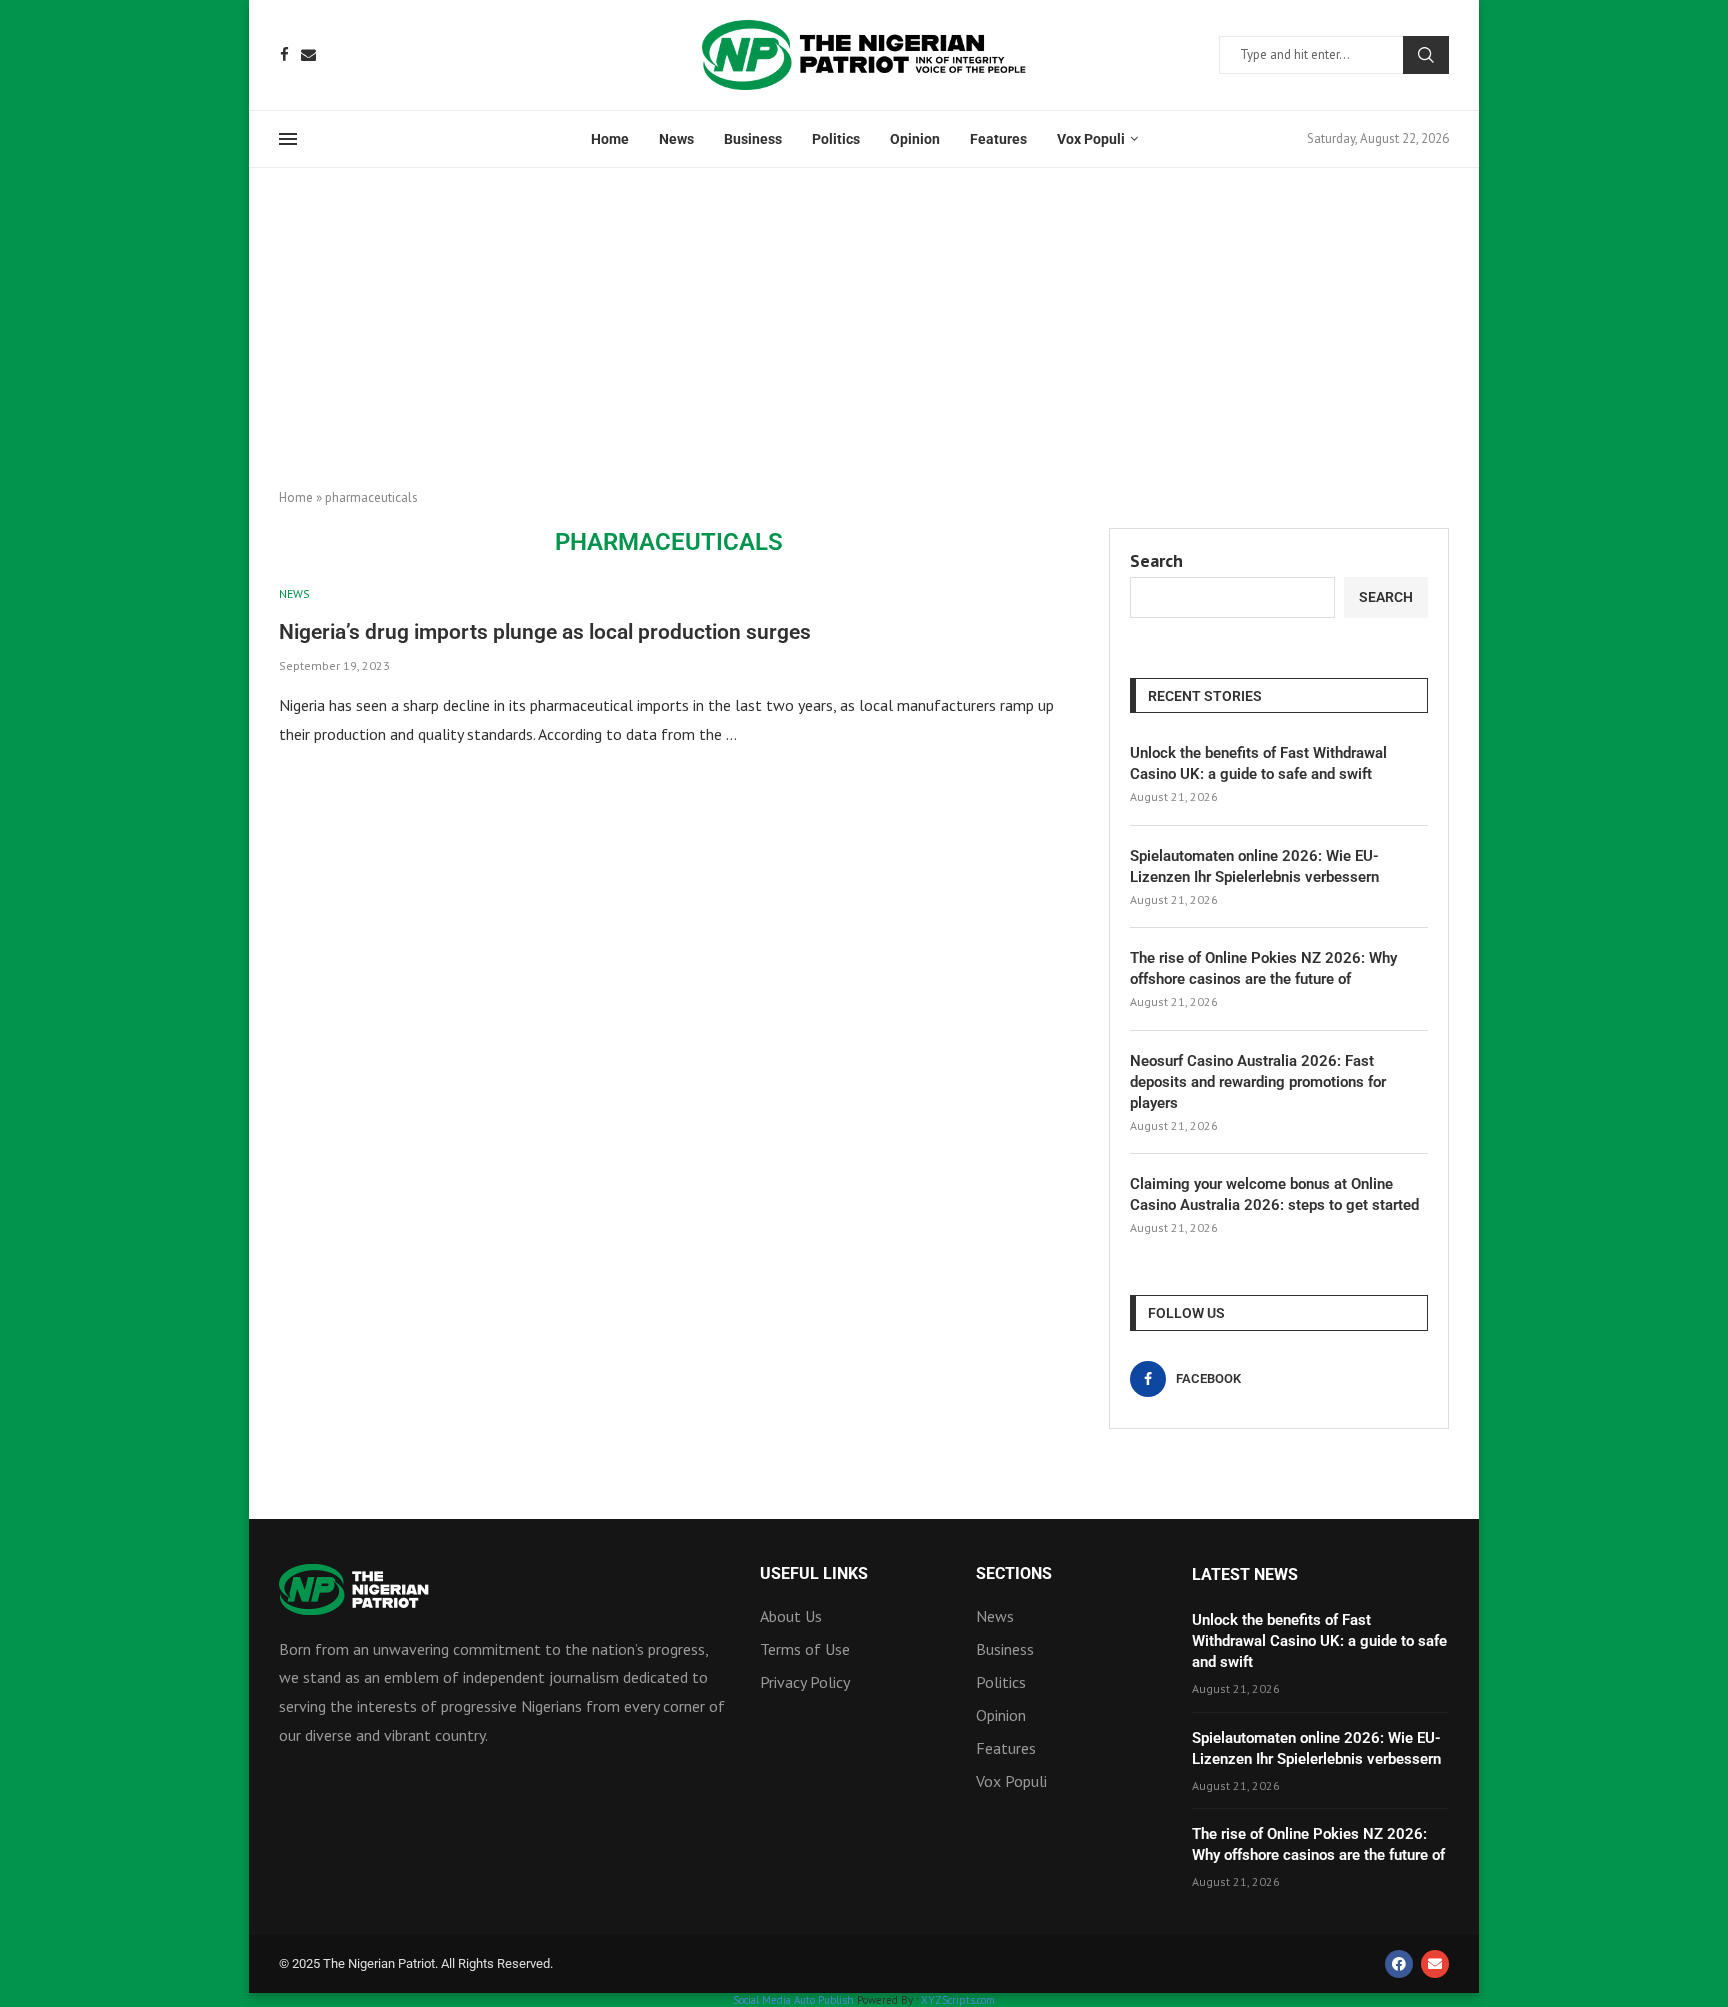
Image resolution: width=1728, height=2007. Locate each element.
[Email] (308, 54)
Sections (1014, 1574)
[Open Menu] (288, 139)
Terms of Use (805, 1649)
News (676, 139)
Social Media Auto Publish (793, 2000)
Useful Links (814, 1574)
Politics (836, 139)
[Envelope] (1435, 1964)
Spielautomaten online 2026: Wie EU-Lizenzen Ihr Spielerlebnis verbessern (1254, 866)
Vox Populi (1091, 139)
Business (753, 139)
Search (1426, 55)
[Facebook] (284, 54)
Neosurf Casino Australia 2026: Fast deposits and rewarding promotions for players (1258, 1082)
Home (610, 139)
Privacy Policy (805, 1682)
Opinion (915, 139)
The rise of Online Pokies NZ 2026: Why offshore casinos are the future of (1263, 968)
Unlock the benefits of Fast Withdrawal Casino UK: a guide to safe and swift (1258, 763)
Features (998, 139)
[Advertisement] (864, 318)
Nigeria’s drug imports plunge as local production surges (545, 632)
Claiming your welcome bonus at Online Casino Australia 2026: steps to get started (1274, 1194)
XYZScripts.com (958, 2000)
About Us (791, 1616)
